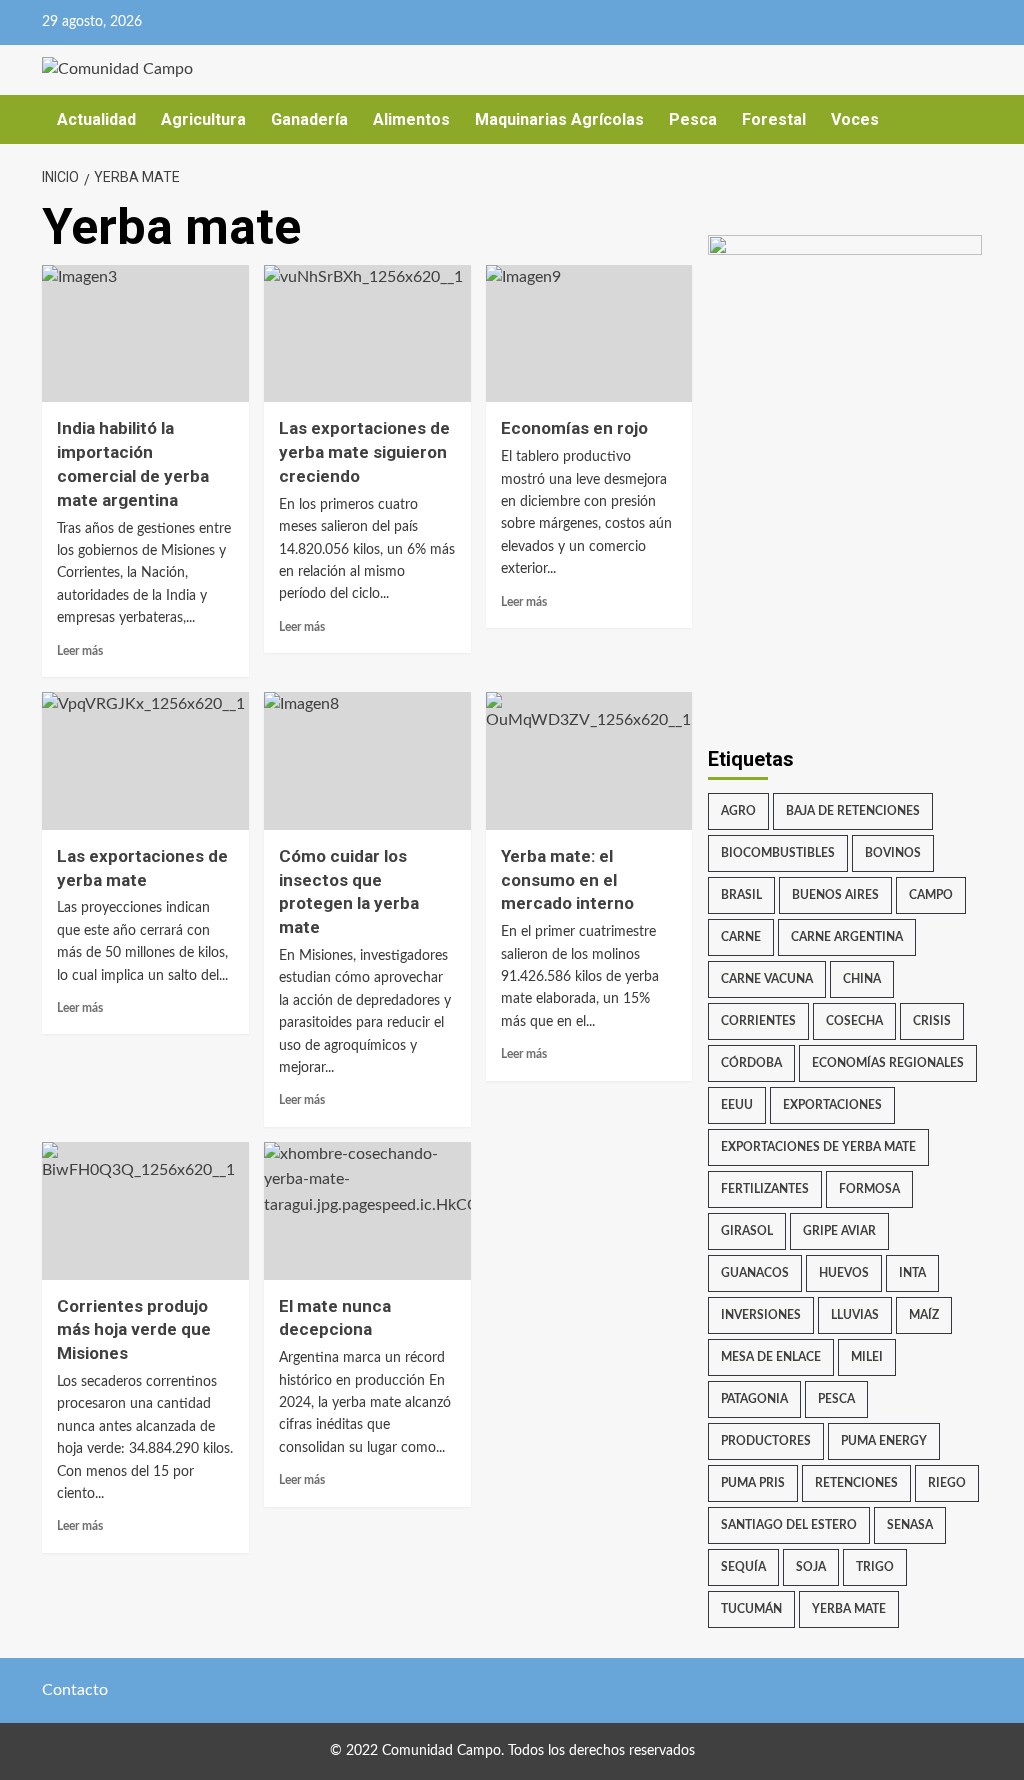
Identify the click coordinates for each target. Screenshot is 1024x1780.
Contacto (75, 1690)
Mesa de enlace (771, 1357)
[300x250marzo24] (845, 348)
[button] (969, 119)
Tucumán (751, 1609)
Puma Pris (753, 1483)
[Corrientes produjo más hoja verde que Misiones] (145, 1211)
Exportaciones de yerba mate (818, 1147)
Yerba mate (849, 1609)
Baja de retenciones (853, 811)
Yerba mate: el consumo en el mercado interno (567, 880)
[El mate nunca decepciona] (367, 1211)
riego (947, 1483)
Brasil (741, 895)
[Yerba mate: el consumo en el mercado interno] (589, 761)
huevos (844, 1273)
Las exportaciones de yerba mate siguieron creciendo (364, 452)
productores (766, 1441)
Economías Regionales (888, 1063)
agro (738, 811)
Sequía (743, 1567)
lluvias (855, 1315)
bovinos (893, 853)
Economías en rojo (574, 428)
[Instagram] (924, 22)
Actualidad (96, 119)
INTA (912, 1273)
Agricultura (203, 119)
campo (931, 895)
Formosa (869, 1189)
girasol (747, 1231)
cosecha (854, 1021)
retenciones (856, 1483)
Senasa (910, 1525)
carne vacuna (767, 979)
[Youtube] (963, 22)
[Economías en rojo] (589, 334)
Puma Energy (884, 1441)
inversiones (761, 1315)
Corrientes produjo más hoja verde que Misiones (134, 1330)
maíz (924, 1315)
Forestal (774, 119)
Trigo (875, 1567)
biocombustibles (778, 853)
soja (811, 1567)
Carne (741, 937)
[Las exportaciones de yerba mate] (145, 761)
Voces (855, 119)
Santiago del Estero (789, 1525)
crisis (932, 1021)
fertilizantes (765, 1189)
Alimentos (411, 119)
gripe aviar (839, 1231)
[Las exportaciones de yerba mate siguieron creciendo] (367, 334)
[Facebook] (885, 22)
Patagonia (754, 1399)
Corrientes (758, 1021)
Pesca (693, 119)
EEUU (737, 1105)
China (862, 979)
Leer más (80, 651)
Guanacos (755, 1273)
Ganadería (309, 119)
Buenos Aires (835, 895)
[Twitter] (846, 22)
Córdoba (751, 1063)
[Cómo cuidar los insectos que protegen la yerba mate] (367, 761)
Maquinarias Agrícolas (559, 119)
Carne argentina (847, 937)
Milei (867, 1357)
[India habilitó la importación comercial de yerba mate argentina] (145, 334)
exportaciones (832, 1105)
